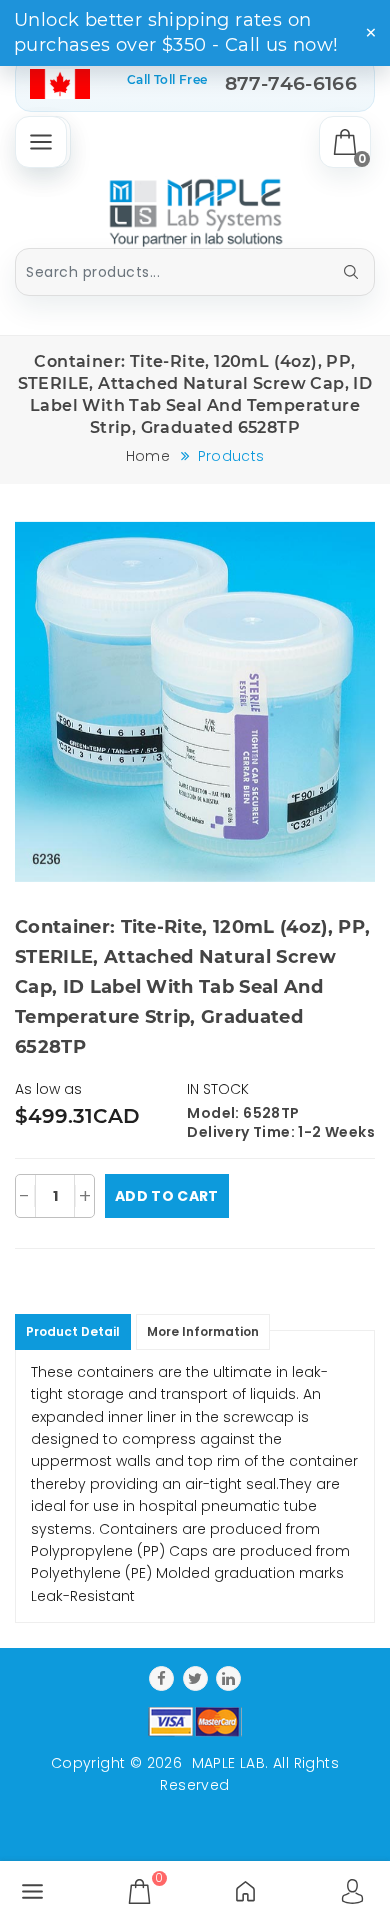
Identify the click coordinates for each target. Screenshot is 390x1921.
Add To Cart (167, 1196)
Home (148, 456)
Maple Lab (229, 1763)
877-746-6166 (291, 83)
